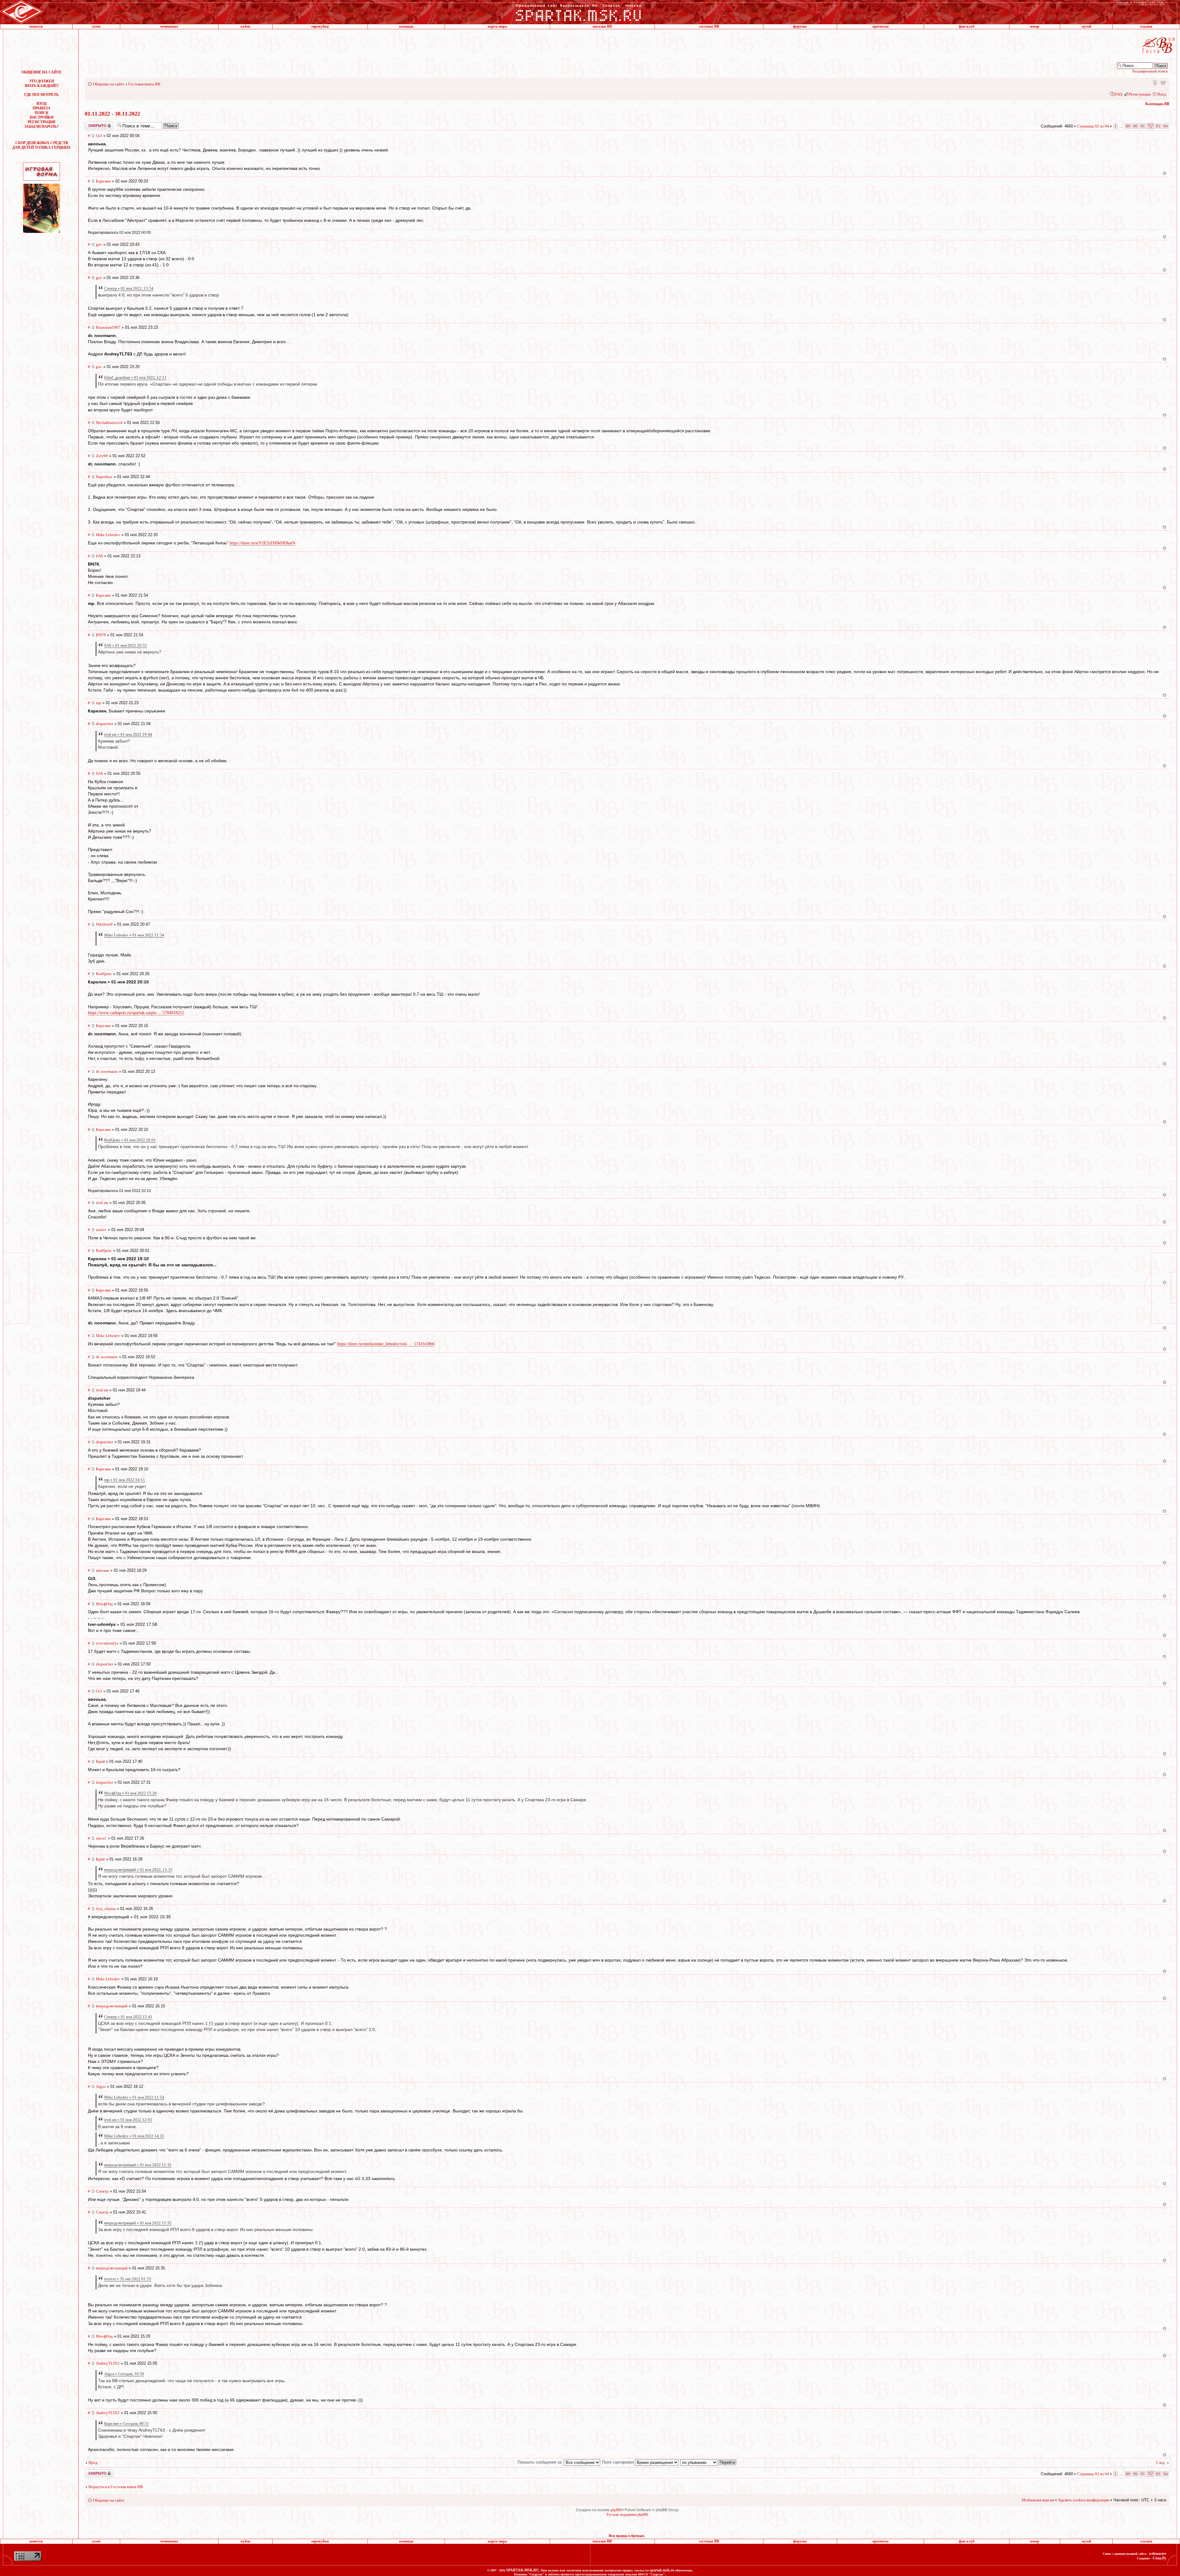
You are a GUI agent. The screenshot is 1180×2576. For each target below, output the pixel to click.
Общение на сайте (109, 84)
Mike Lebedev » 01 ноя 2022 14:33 (134, 2136)
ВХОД (41, 104)
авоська (102, 1570)
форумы (800, 26)
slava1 (101, 1838)
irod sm (102, 1203)
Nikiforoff (104, 924)
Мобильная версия (1154, 82)
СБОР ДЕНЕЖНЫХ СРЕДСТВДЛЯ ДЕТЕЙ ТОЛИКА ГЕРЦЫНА (41, 145)
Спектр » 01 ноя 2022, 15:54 (129, 288)
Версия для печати (1163, 82)
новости (36, 26)
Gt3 (99, 136)
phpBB (616, 2510)
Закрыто (91, 124)
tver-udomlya (107, 1643)
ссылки (1146, 26)
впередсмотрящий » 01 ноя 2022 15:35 (138, 2165)
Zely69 (102, 456)
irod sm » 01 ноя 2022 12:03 (128, 2120)
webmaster (1158, 2554)
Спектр (102, 2191)
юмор (1035, 26)
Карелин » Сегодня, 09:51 (127, 2423)
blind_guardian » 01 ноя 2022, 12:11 (135, 377)
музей (1086, 26)
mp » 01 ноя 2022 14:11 (125, 1480)
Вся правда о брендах (627, 2536)
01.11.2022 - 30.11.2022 (112, 114)
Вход (1162, 94)
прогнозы (880, 26)
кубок (246, 26)
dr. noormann (107, 1071)
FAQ (1119, 94)
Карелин (103, 181)
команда (406, 26)
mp (98, 703)
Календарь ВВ (1157, 104)
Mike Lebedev (108, 535)
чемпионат (169, 26)
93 (1158, 126)
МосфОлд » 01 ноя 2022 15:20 (130, 1793)
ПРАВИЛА (41, 108)
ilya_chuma (106, 1909)
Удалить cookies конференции (1084, 2500)
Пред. (93, 2462)
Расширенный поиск (1150, 71)
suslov (101, 1230)
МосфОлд (104, 1604)
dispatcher (104, 724)
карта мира (497, 26)
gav (99, 244)
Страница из (1093, 126)
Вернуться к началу (1164, 173)
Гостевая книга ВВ (144, 84)
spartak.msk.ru (662, 2570)
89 (1128, 126)
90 (1135, 126)
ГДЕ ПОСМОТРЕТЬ (41, 95)
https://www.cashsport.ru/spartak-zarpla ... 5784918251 (136, 1013)
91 (1143, 126)
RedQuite (104, 974)
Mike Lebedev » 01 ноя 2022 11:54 (134, 935)
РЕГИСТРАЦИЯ (41, 122)
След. (1161, 2462)
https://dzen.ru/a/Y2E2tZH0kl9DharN (262, 543)
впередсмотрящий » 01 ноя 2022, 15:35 (138, 1870)
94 (1166, 126)
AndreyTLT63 (108, 2363)
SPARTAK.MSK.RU (523, 2570)
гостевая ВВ (709, 26)
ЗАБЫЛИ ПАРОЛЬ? (41, 127)
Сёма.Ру (1159, 2558)
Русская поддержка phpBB (627, 2515)
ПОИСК (42, 113)
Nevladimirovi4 (109, 423)
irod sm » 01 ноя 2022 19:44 (128, 734)
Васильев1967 (108, 327)
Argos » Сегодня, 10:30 (124, 2374)
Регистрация (1140, 94)
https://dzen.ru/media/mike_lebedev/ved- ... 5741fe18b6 (386, 1344)
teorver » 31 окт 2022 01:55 (128, 2279)
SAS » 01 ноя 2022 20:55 (126, 645)
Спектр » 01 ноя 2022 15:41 (128, 2017)
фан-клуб (967, 26)
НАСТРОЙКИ (42, 117)
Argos (101, 2086)
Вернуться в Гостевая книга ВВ (116, 2487)
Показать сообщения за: (541, 2462)
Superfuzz (104, 477)
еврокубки (320, 26)
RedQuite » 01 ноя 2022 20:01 (130, 1140)
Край (100, 1761)
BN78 (101, 635)
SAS (99, 556)
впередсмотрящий (112, 2006)
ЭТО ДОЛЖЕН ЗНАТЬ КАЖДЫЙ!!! (42, 83)
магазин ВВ (602, 26)
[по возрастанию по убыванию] (709, 2462)
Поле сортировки (618, 2462)
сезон (96, 26)
